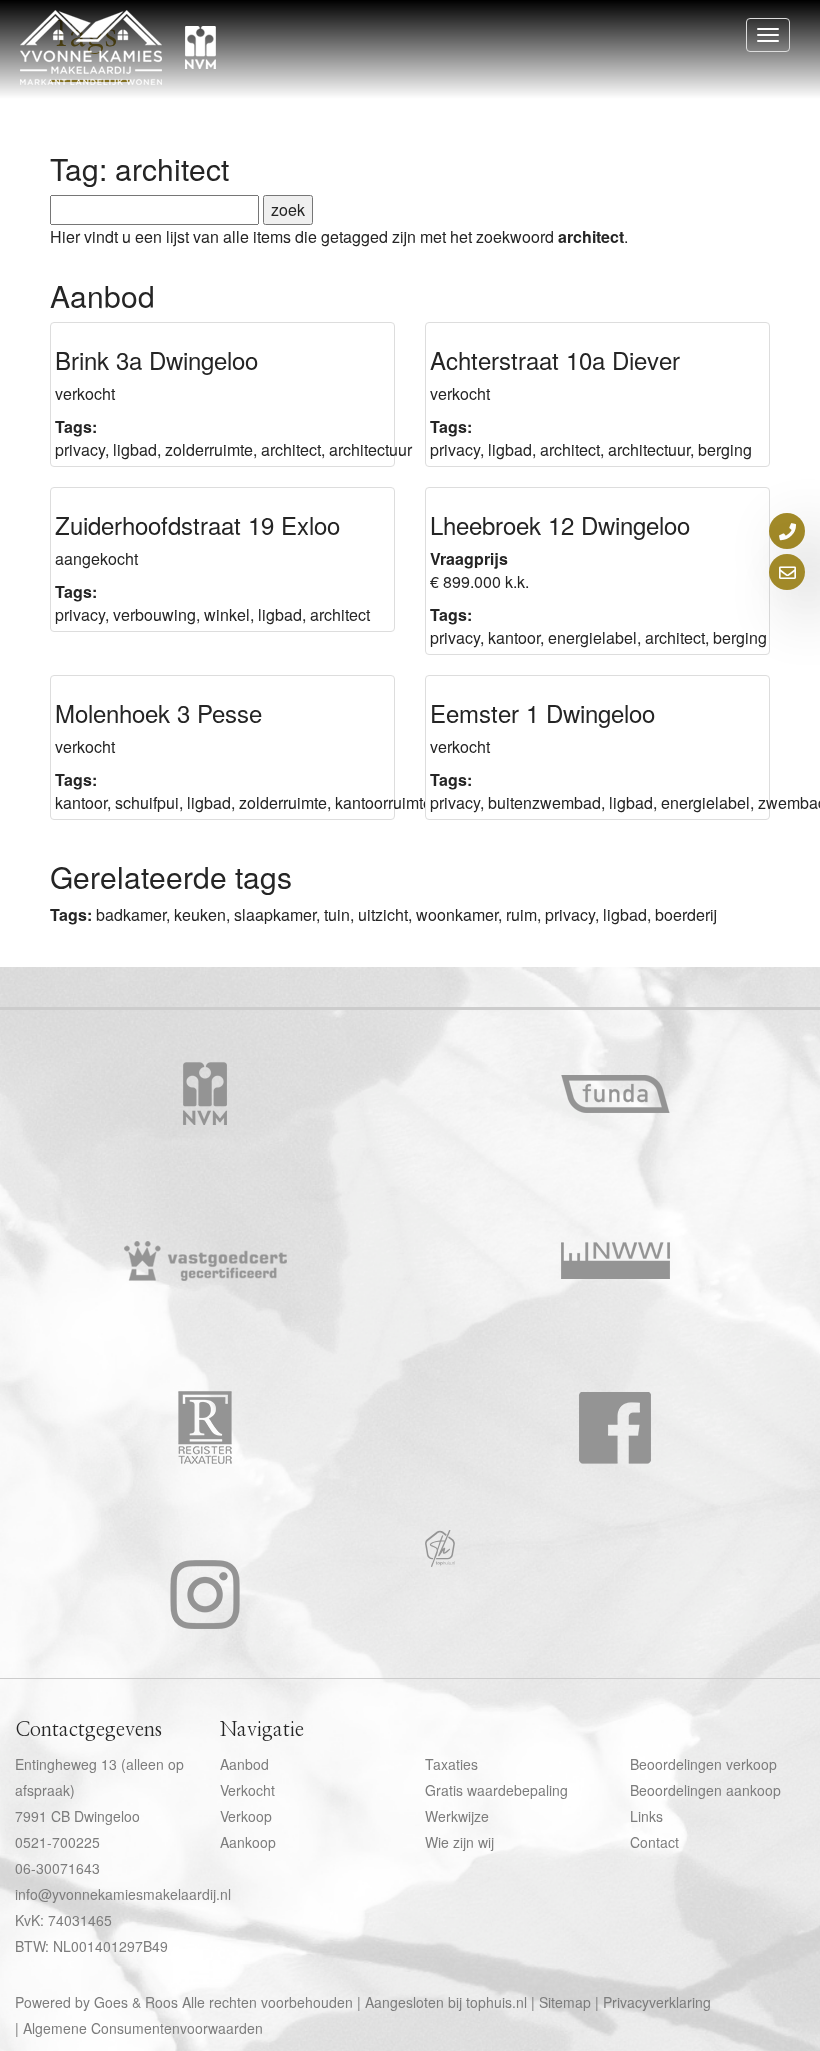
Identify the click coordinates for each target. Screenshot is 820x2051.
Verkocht (247, 1790)
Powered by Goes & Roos (96, 2002)
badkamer (131, 914)
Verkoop (246, 1816)
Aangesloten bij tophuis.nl (446, 2002)
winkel (227, 614)
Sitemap (565, 2002)
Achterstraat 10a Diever (555, 359)
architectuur (370, 449)
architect (291, 449)
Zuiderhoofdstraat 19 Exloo (197, 524)
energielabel (592, 637)
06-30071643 (57, 1868)
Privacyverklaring (657, 2002)
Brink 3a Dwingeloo (156, 359)
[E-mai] (787, 572)
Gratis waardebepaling (496, 1790)
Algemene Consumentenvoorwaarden (143, 2028)
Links (646, 1816)
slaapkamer (275, 914)
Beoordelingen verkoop (703, 1764)
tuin (337, 914)
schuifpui (147, 802)
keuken (200, 914)
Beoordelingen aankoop (705, 1790)
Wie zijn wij (459, 1842)
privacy (80, 449)
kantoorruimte (383, 802)
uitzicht (383, 914)
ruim (521, 914)
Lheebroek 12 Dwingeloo (560, 524)
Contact (654, 1842)
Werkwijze (457, 1816)
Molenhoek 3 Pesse (158, 712)
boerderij (686, 914)
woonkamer (457, 914)
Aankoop (248, 1842)
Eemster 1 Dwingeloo (542, 712)
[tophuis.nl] (440, 1561)
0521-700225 (57, 1842)
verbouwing (154, 614)
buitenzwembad (544, 802)
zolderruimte (209, 449)
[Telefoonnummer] (787, 531)
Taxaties (451, 1764)
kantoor (514, 637)
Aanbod (244, 1764)
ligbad (135, 449)
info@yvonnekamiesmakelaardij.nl (123, 1894)
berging (725, 449)
